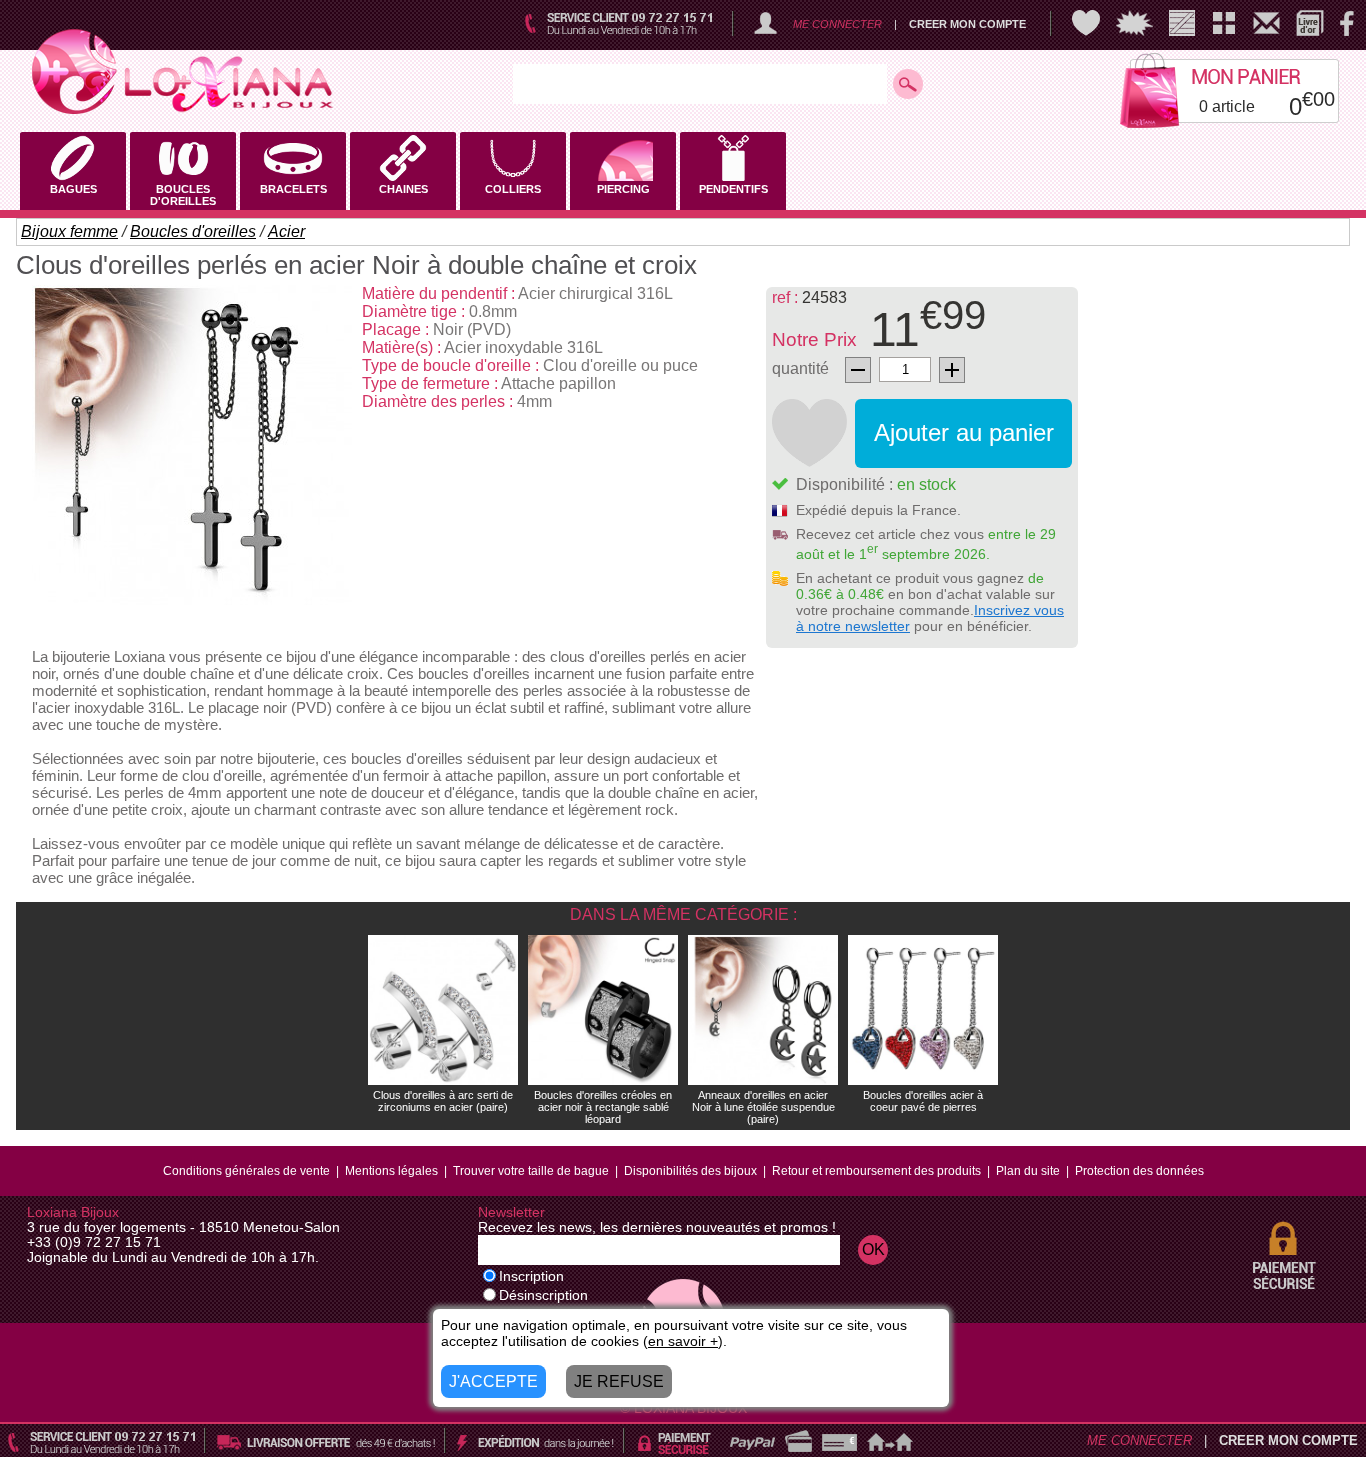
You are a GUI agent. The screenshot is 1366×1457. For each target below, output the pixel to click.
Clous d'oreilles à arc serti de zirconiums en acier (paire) (443, 1101)
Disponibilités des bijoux (690, 1171)
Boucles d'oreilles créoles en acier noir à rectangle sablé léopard (603, 1107)
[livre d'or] (1310, 23)
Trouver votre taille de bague (531, 1171)
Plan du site (1028, 1171)
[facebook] (1347, 23)
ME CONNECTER (837, 24)
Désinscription (543, 1295)
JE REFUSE (619, 1381)
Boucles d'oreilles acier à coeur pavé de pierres (923, 1101)
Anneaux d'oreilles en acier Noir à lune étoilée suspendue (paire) (763, 1107)
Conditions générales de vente (246, 1171)
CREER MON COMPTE (967, 24)
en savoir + (683, 1341)
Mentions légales (391, 1171)
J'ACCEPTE (493, 1381)
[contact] (1266, 23)
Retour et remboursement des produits (876, 1171)
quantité (800, 368)
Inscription (531, 1276)
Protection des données (1139, 1171)
